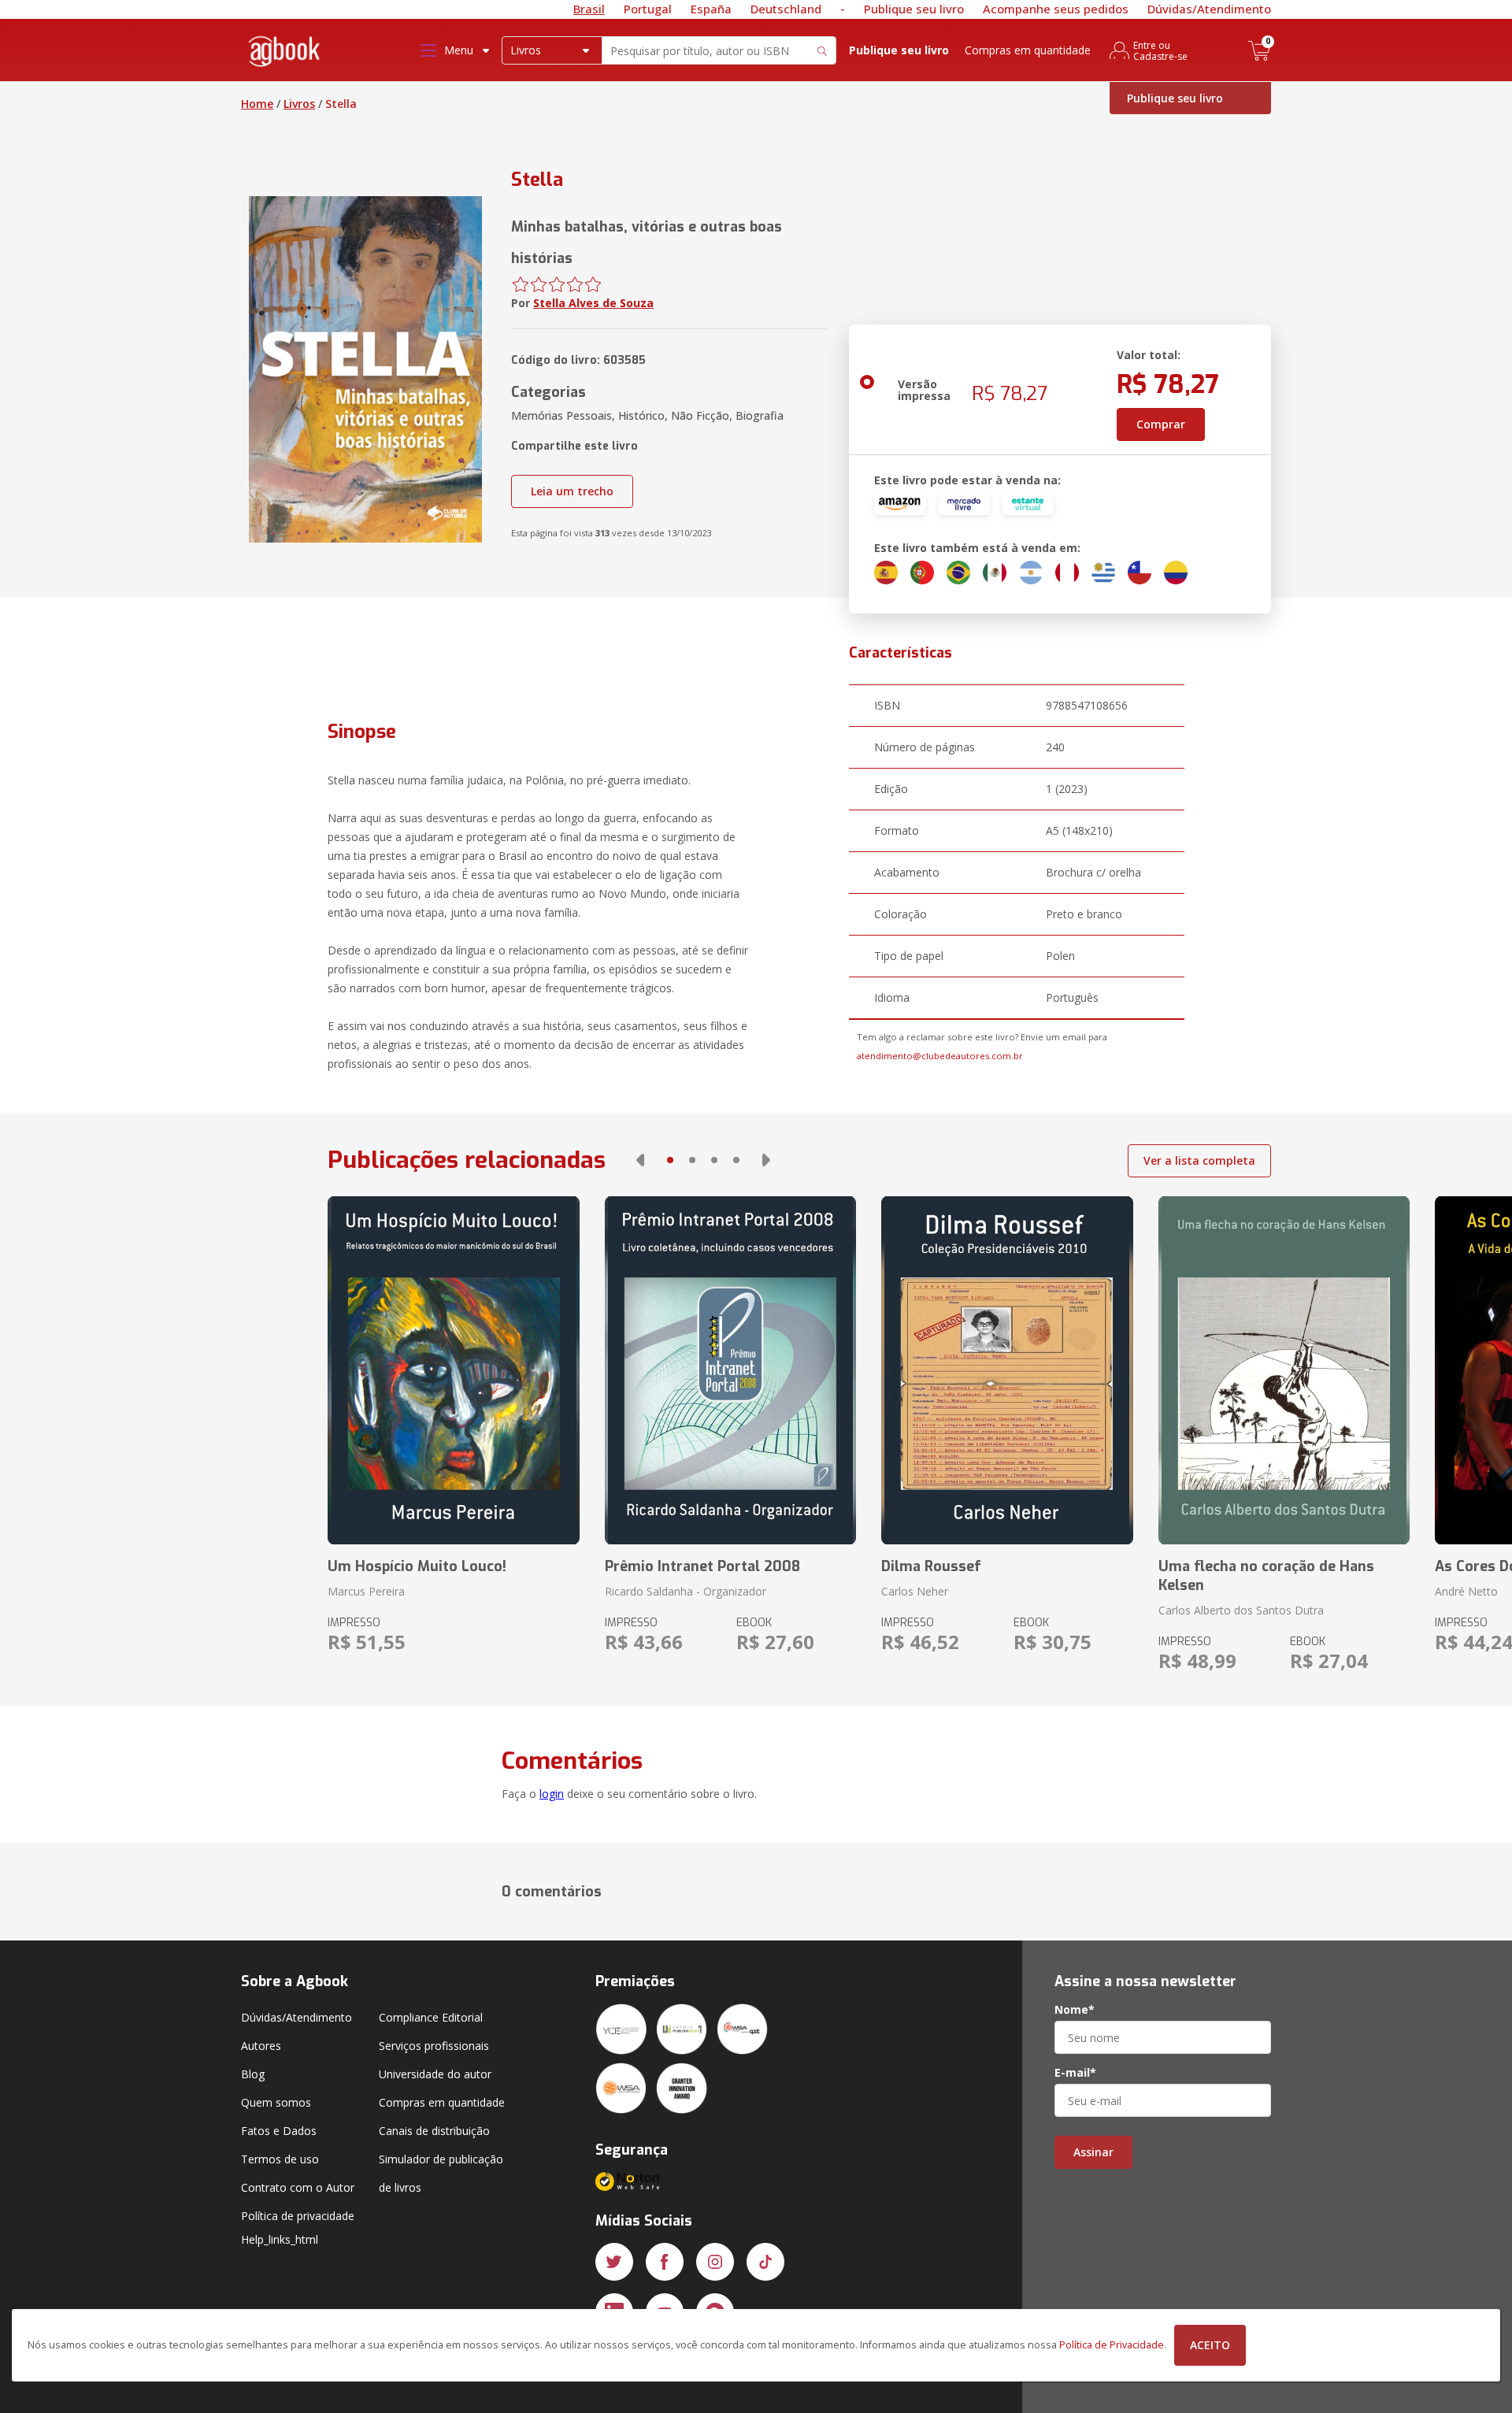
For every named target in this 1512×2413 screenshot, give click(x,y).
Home (257, 104)
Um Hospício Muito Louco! (417, 1566)
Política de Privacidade (1112, 2345)
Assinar (1093, 2152)
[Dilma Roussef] (1007, 1370)
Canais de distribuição (434, 2131)
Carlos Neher (915, 1591)
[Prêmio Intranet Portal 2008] (730, 1370)
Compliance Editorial (431, 2017)
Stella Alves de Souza (593, 303)
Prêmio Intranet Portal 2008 (702, 1566)
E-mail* (1075, 2073)
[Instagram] (715, 2262)
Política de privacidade (298, 2216)
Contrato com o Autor (298, 2187)
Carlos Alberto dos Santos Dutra (1241, 1610)
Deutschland (786, 9)
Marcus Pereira (366, 1591)
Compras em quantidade (1028, 50)
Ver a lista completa (1199, 1160)
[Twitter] (614, 2262)
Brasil (589, 9)
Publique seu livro (914, 9)
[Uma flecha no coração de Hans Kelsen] (1284, 1370)
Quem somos (276, 2102)
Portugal (648, 9)
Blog (253, 2074)
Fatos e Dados (279, 2131)
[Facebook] (665, 2262)
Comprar (1161, 424)
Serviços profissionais (434, 2046)
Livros (299, 104)
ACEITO (1210, 2345)
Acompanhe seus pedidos (1056, 9)
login (552, 1794)
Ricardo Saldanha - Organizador (686, 1591)
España (711, 9)
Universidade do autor (435, 2074)
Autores (261, 2046)
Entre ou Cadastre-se (1160, 50)
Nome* (1075, 2010)
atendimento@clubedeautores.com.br (940, 1056)
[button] (640, 1160)
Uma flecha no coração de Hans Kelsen (1266, 1576)
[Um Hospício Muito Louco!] (453, 1370)
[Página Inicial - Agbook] (285, 54)
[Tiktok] (765, 2262)
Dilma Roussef (931, 1566)
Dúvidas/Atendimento (1209, 9)
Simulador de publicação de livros (441, 2173)
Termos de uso (280, 2159)
